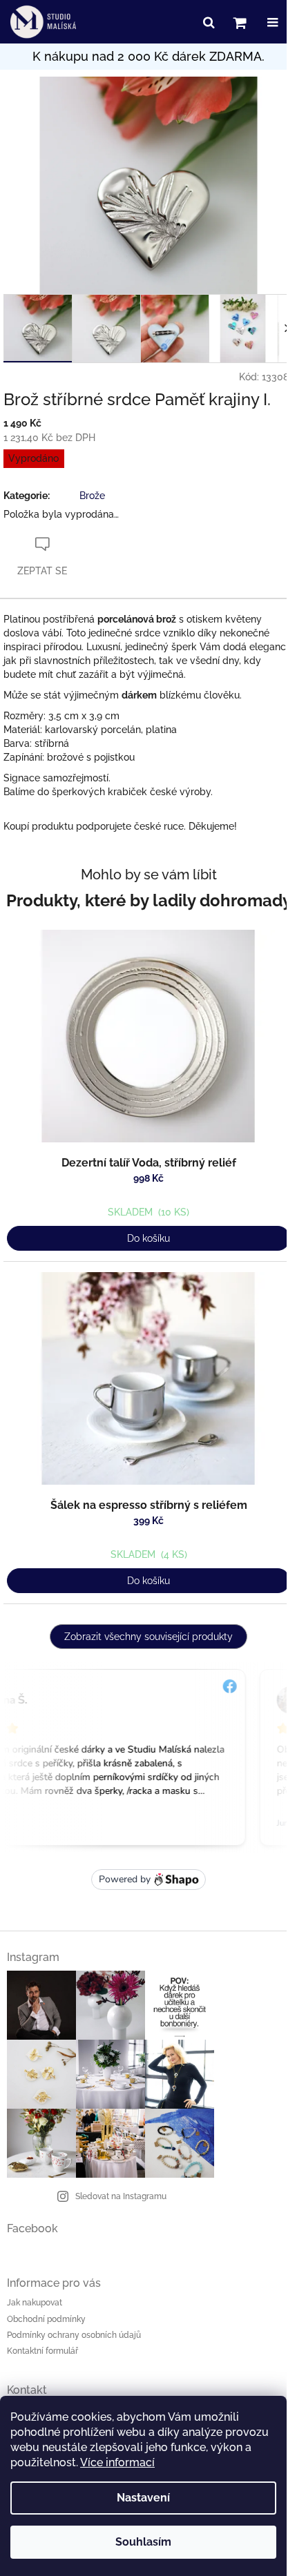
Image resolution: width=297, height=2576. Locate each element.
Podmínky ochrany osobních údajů (74, 2335)
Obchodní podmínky (46, 2319)
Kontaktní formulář (42, 2351)
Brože (92, 496)
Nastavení (143, 2498)
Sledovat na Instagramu (121, 2196)
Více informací (117, 2462)
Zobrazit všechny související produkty (148, 1637)
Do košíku (148, 1238)
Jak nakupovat (35, 2303)
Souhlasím (143, 2542)
